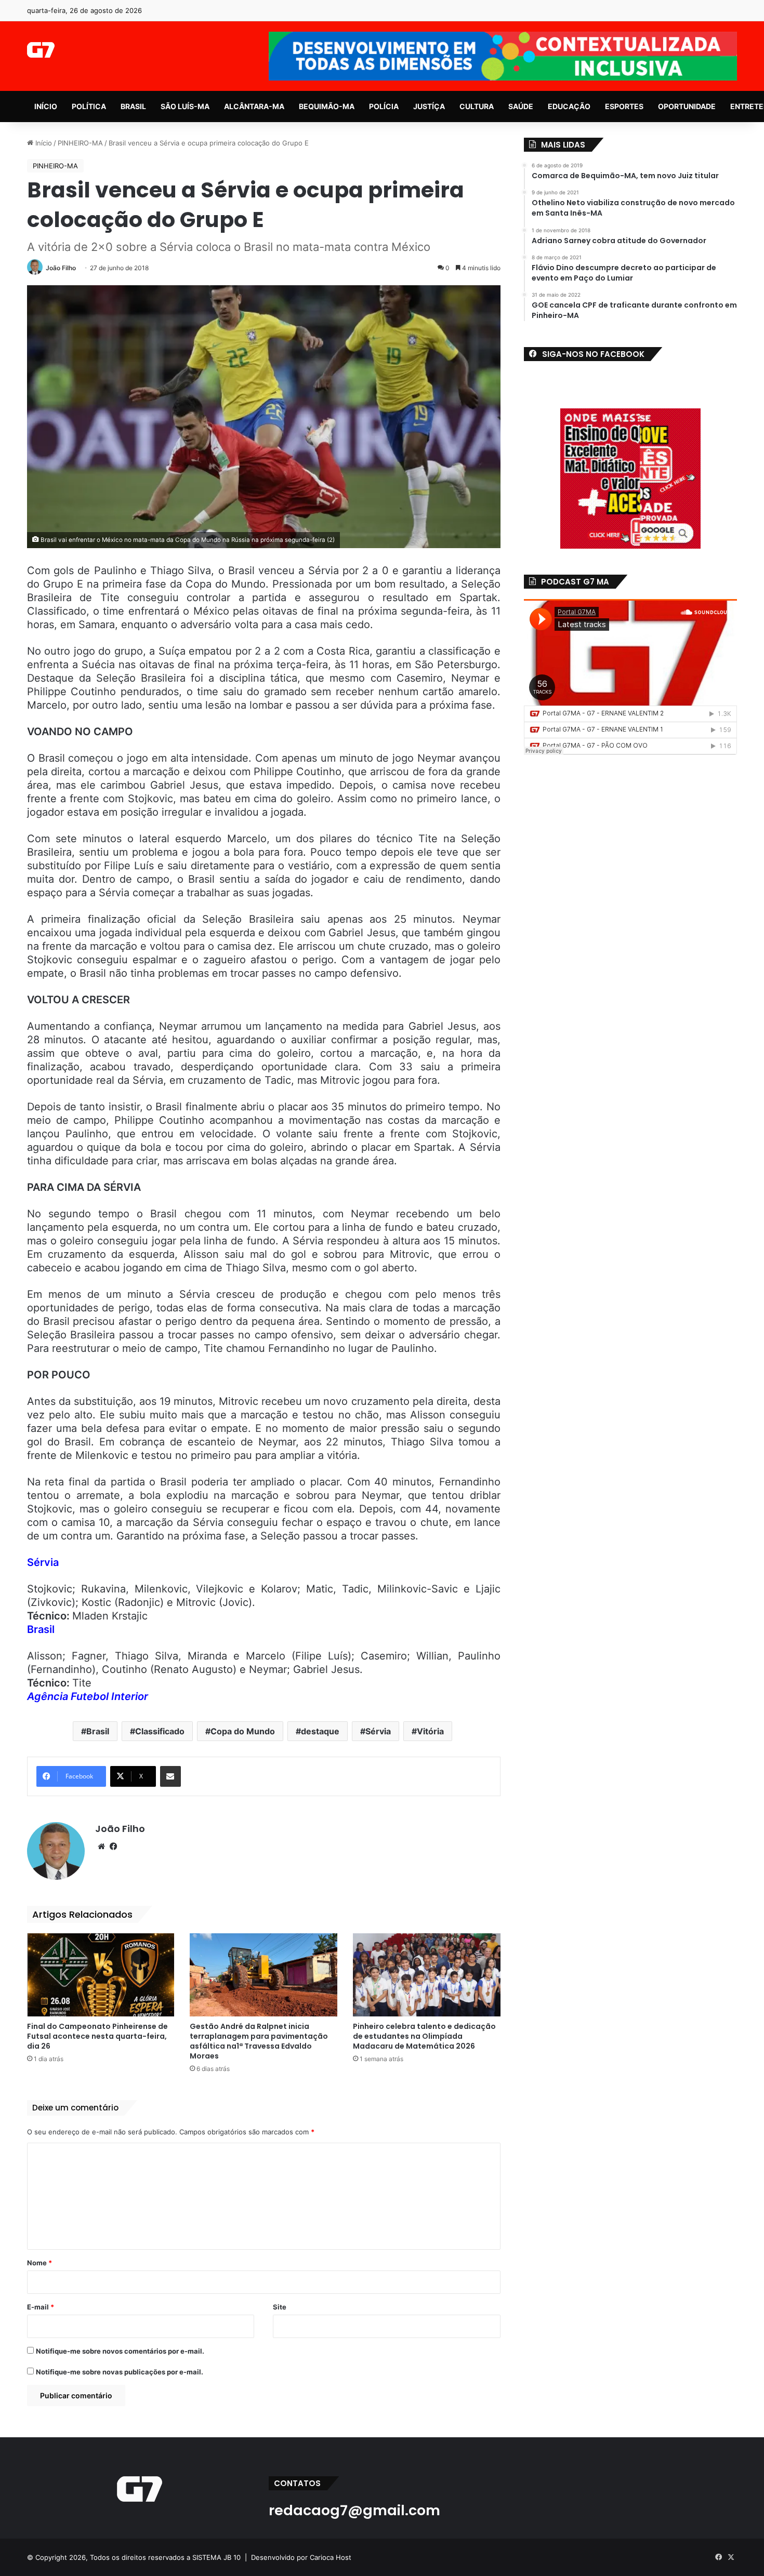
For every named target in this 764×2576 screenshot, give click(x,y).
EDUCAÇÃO (569, 106)
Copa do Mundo (243, 1731)
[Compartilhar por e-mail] (170, 1776)
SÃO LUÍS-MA (185, 106)
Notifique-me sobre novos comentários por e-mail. (120, 2351)
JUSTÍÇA (429, 106)
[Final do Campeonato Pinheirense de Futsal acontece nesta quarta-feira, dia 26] (101, 1975)
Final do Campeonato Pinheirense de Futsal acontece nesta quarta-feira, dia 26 (97, 2036)
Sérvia (378, 1731)
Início (43, 143)
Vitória (430, 1731)
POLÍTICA (89, 106)
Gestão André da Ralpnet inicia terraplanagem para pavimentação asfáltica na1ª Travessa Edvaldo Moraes (259, 2041)
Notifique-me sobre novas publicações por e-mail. (120, 2372)
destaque (320, 1731)
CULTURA (477, 106)
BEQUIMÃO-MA (327, 106)
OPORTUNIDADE (687, 106)
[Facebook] (114, 1847)
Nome (39, 2263)
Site (280, 2307)
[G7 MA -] (41, 50)
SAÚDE (521, 106)
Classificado (160, 1731)
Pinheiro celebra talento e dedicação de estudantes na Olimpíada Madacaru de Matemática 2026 (424, 2036)
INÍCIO (46, 106)
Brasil (98, 1731)
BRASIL (133, 106)
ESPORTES (624, 106)
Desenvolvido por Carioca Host (301, 2557)
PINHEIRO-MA (80, 143)
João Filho (61, 268)
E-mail (41, 2307)
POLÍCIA (384, 106)
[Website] (101, 1847)
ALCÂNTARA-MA (254, 106)
